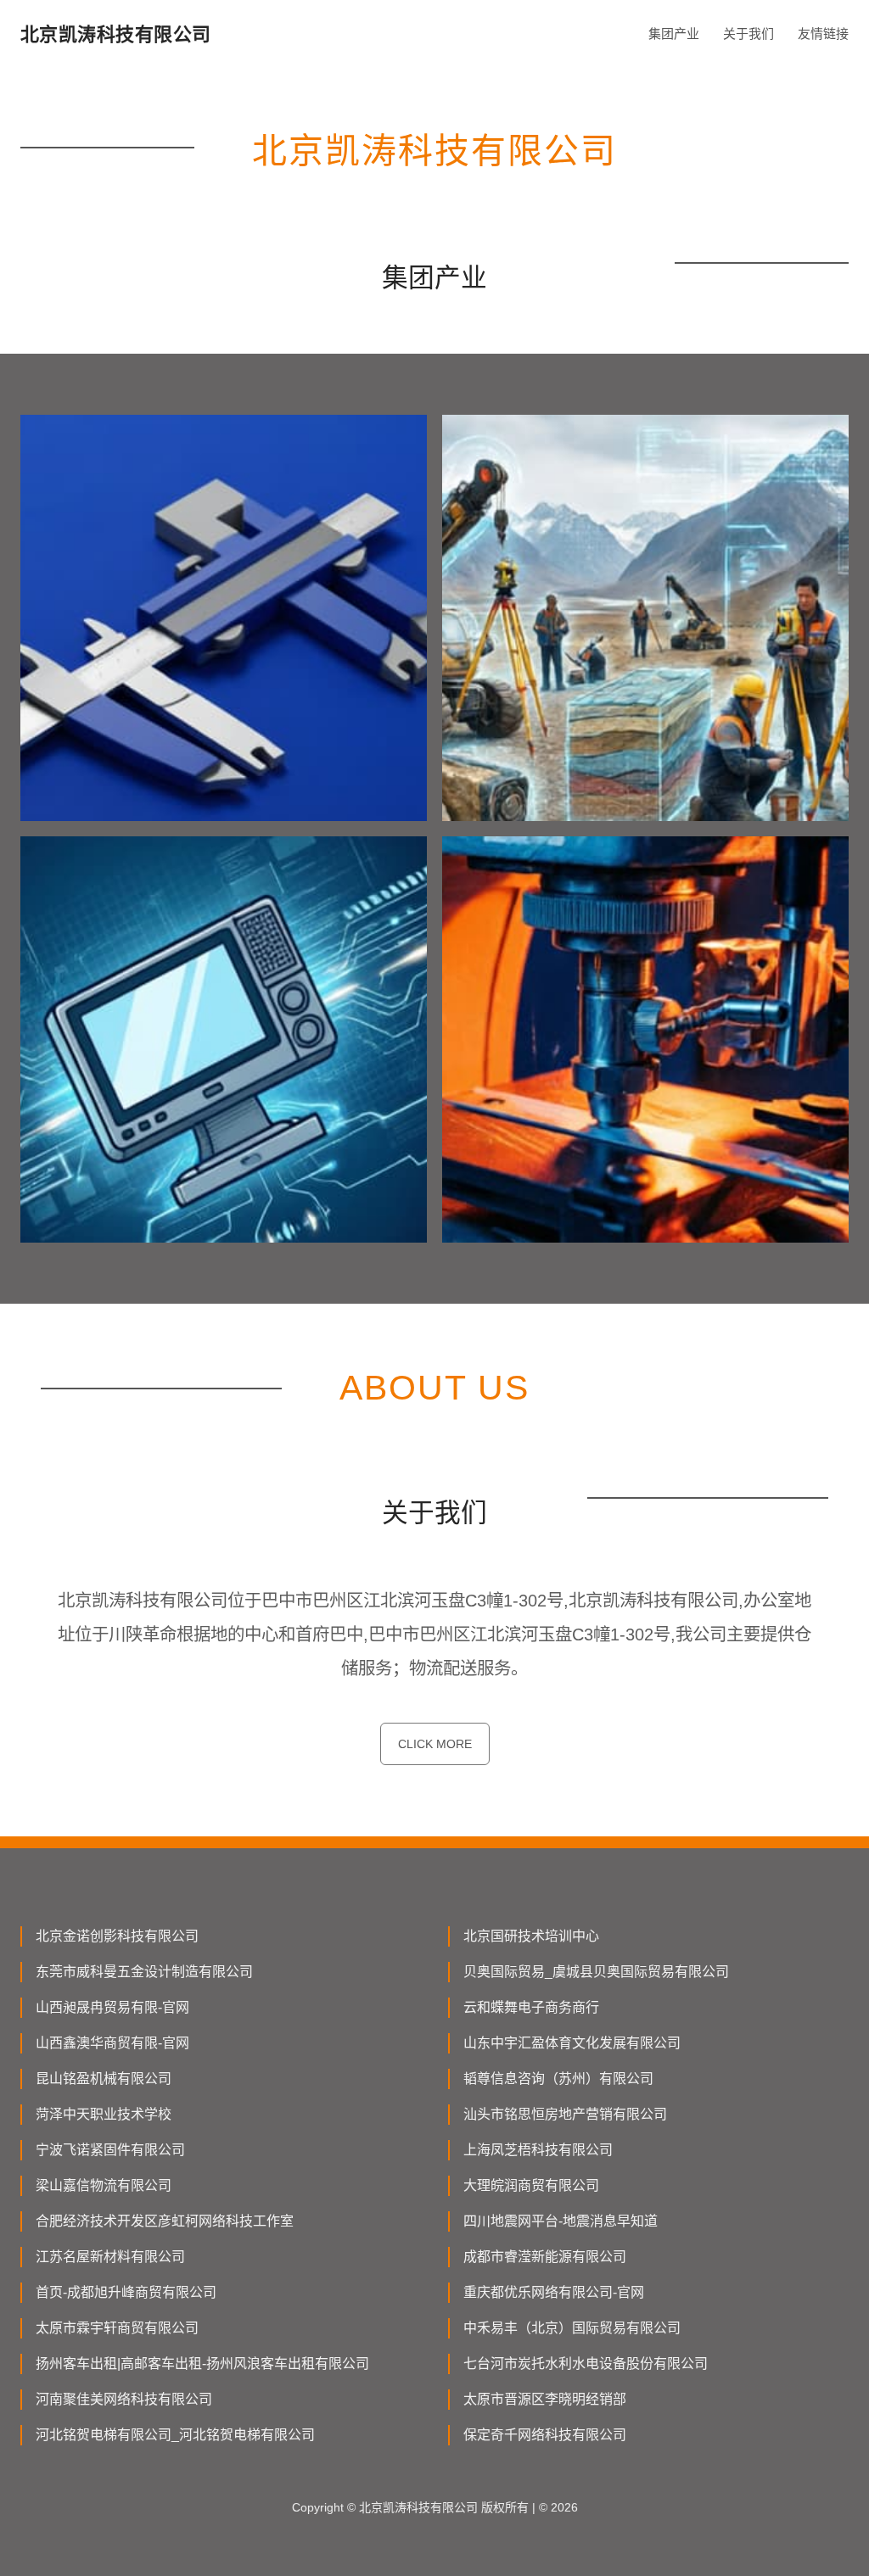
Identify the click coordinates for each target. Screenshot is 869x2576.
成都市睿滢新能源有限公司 (545, 2257)
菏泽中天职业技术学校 (104, 2114)
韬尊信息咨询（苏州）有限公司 (558, 2079)
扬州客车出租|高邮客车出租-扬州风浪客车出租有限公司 (202, 2364)
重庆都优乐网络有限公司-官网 (554, 2292)
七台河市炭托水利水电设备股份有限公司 (586, 2364)
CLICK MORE (435, 1744)
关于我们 (748, 34)
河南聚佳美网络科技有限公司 (124, 2399)
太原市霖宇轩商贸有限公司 (117, 2328)
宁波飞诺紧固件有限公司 (110, 2150)
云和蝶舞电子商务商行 (531, 2007)
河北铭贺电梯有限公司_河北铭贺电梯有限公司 (175, 2435)
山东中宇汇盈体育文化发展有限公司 (572, 2043)
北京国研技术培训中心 (531, 1936)
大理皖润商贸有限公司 (531, 2185)
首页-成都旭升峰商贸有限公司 (126, 2292)
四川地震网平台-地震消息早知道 (561, 2221)
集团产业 (674, 34)
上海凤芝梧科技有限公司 (538, 2150)
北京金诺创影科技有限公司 (117, 1936)
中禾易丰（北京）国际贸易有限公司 (572, 2328)
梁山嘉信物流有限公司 (104, 2185)
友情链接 (823, 34)
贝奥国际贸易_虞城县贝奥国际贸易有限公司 (596, 1972)
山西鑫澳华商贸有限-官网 (112, 2043)
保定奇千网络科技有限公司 (545, 2435)
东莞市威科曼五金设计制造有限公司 (144, 1972)
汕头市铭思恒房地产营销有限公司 (565, 2114)
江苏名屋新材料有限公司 (110, 2257)
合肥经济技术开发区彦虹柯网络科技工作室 (165, 2221)
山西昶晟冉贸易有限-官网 (112, 2007)
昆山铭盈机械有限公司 (104, 2079)
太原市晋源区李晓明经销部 (545, 2399)
